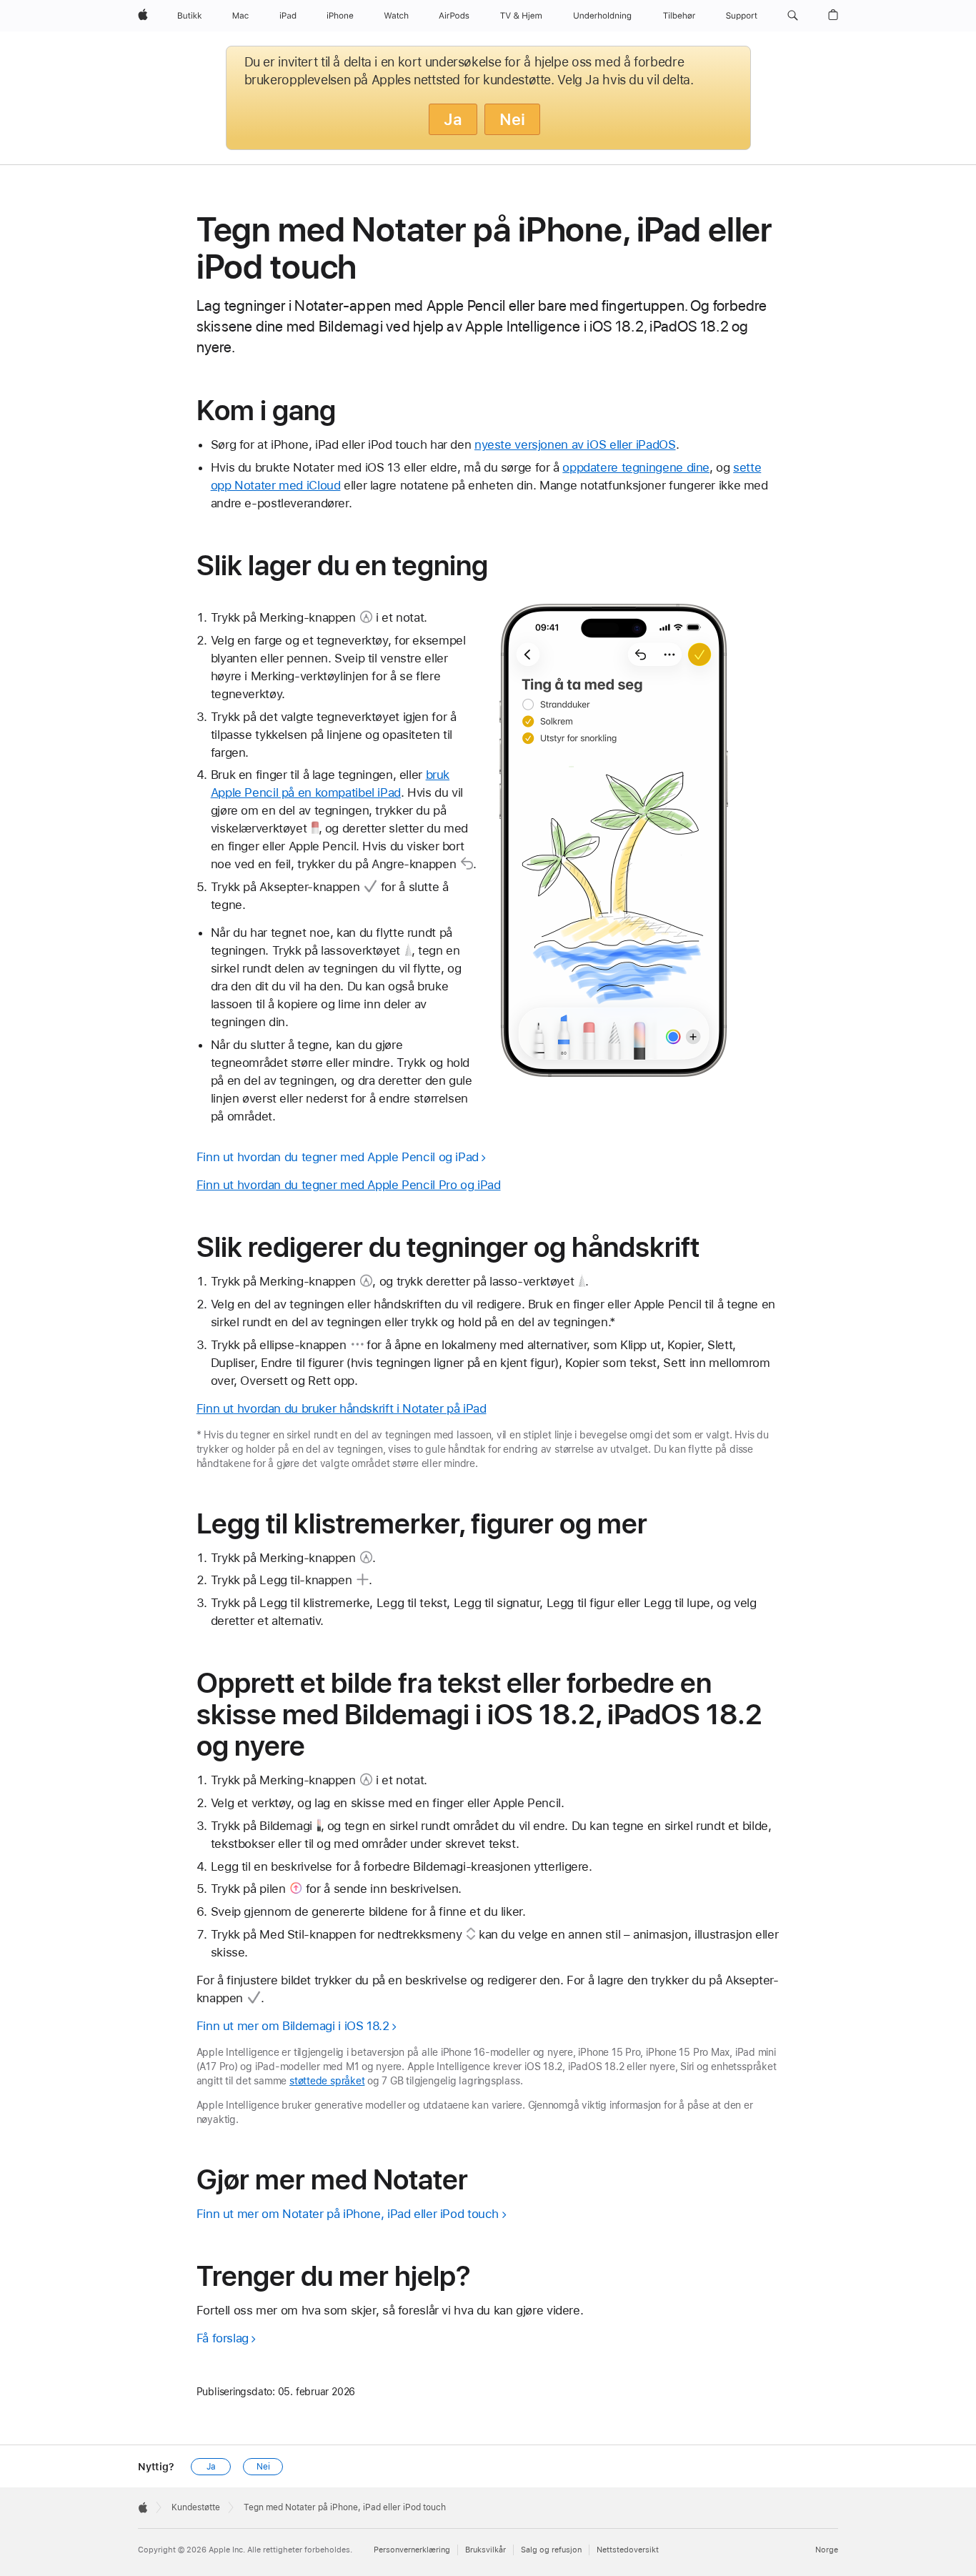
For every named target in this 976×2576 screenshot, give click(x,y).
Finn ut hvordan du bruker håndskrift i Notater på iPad (342, 1408)
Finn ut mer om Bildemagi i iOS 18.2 (293, 2026)
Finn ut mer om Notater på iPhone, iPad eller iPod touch (348, 2214)
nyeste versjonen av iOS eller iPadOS (575, 444)
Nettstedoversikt (628, 2550)
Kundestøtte (196, 2507)
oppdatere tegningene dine (636, 467)
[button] (793, 16)
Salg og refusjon (551, 2550)
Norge (827, 2550)
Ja (453, 119)
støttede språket (327, 2081)
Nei (512, 119)
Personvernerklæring (412, 2550)
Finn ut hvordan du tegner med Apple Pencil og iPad (338, 1157)
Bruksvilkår (485, 2550)
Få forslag (223, 2338)
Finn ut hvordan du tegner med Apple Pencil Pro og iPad (349, 1185)
